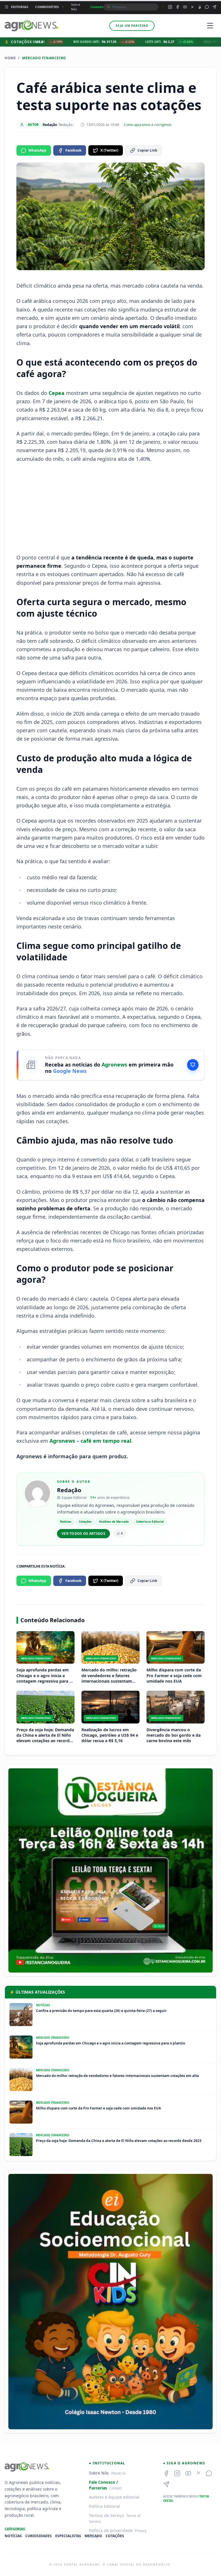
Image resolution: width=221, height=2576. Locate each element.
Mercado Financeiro (44, 58)
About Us (118, 2473)
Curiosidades (39, 2536)
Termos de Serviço (106, 2515)
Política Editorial (104, 2506)
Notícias (13, 2536)
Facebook (73, 150)
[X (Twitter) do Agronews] (192, 7)
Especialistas (68, 2536)
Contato (97, 7)
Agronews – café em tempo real (90, 1441)
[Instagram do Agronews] (170, 7)
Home (10, 58)
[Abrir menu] (210, 26)
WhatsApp (37, 150)
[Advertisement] (110, 508)
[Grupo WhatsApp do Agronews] (207, 7)
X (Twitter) (109, 150)
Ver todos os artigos (83, 1533)
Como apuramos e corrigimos (148, 125)
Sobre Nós (76, 7)
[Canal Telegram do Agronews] (214, 7)
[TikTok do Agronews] (200, 7)
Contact (116, 2488)
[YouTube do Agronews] (185, 7)
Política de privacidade (111, 2530)
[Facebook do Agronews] (178, 7)
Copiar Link (147, 150)
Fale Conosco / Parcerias (103, 2485)
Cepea (57, 393)
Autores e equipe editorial (114, 2497)
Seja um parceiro (132, 26)
